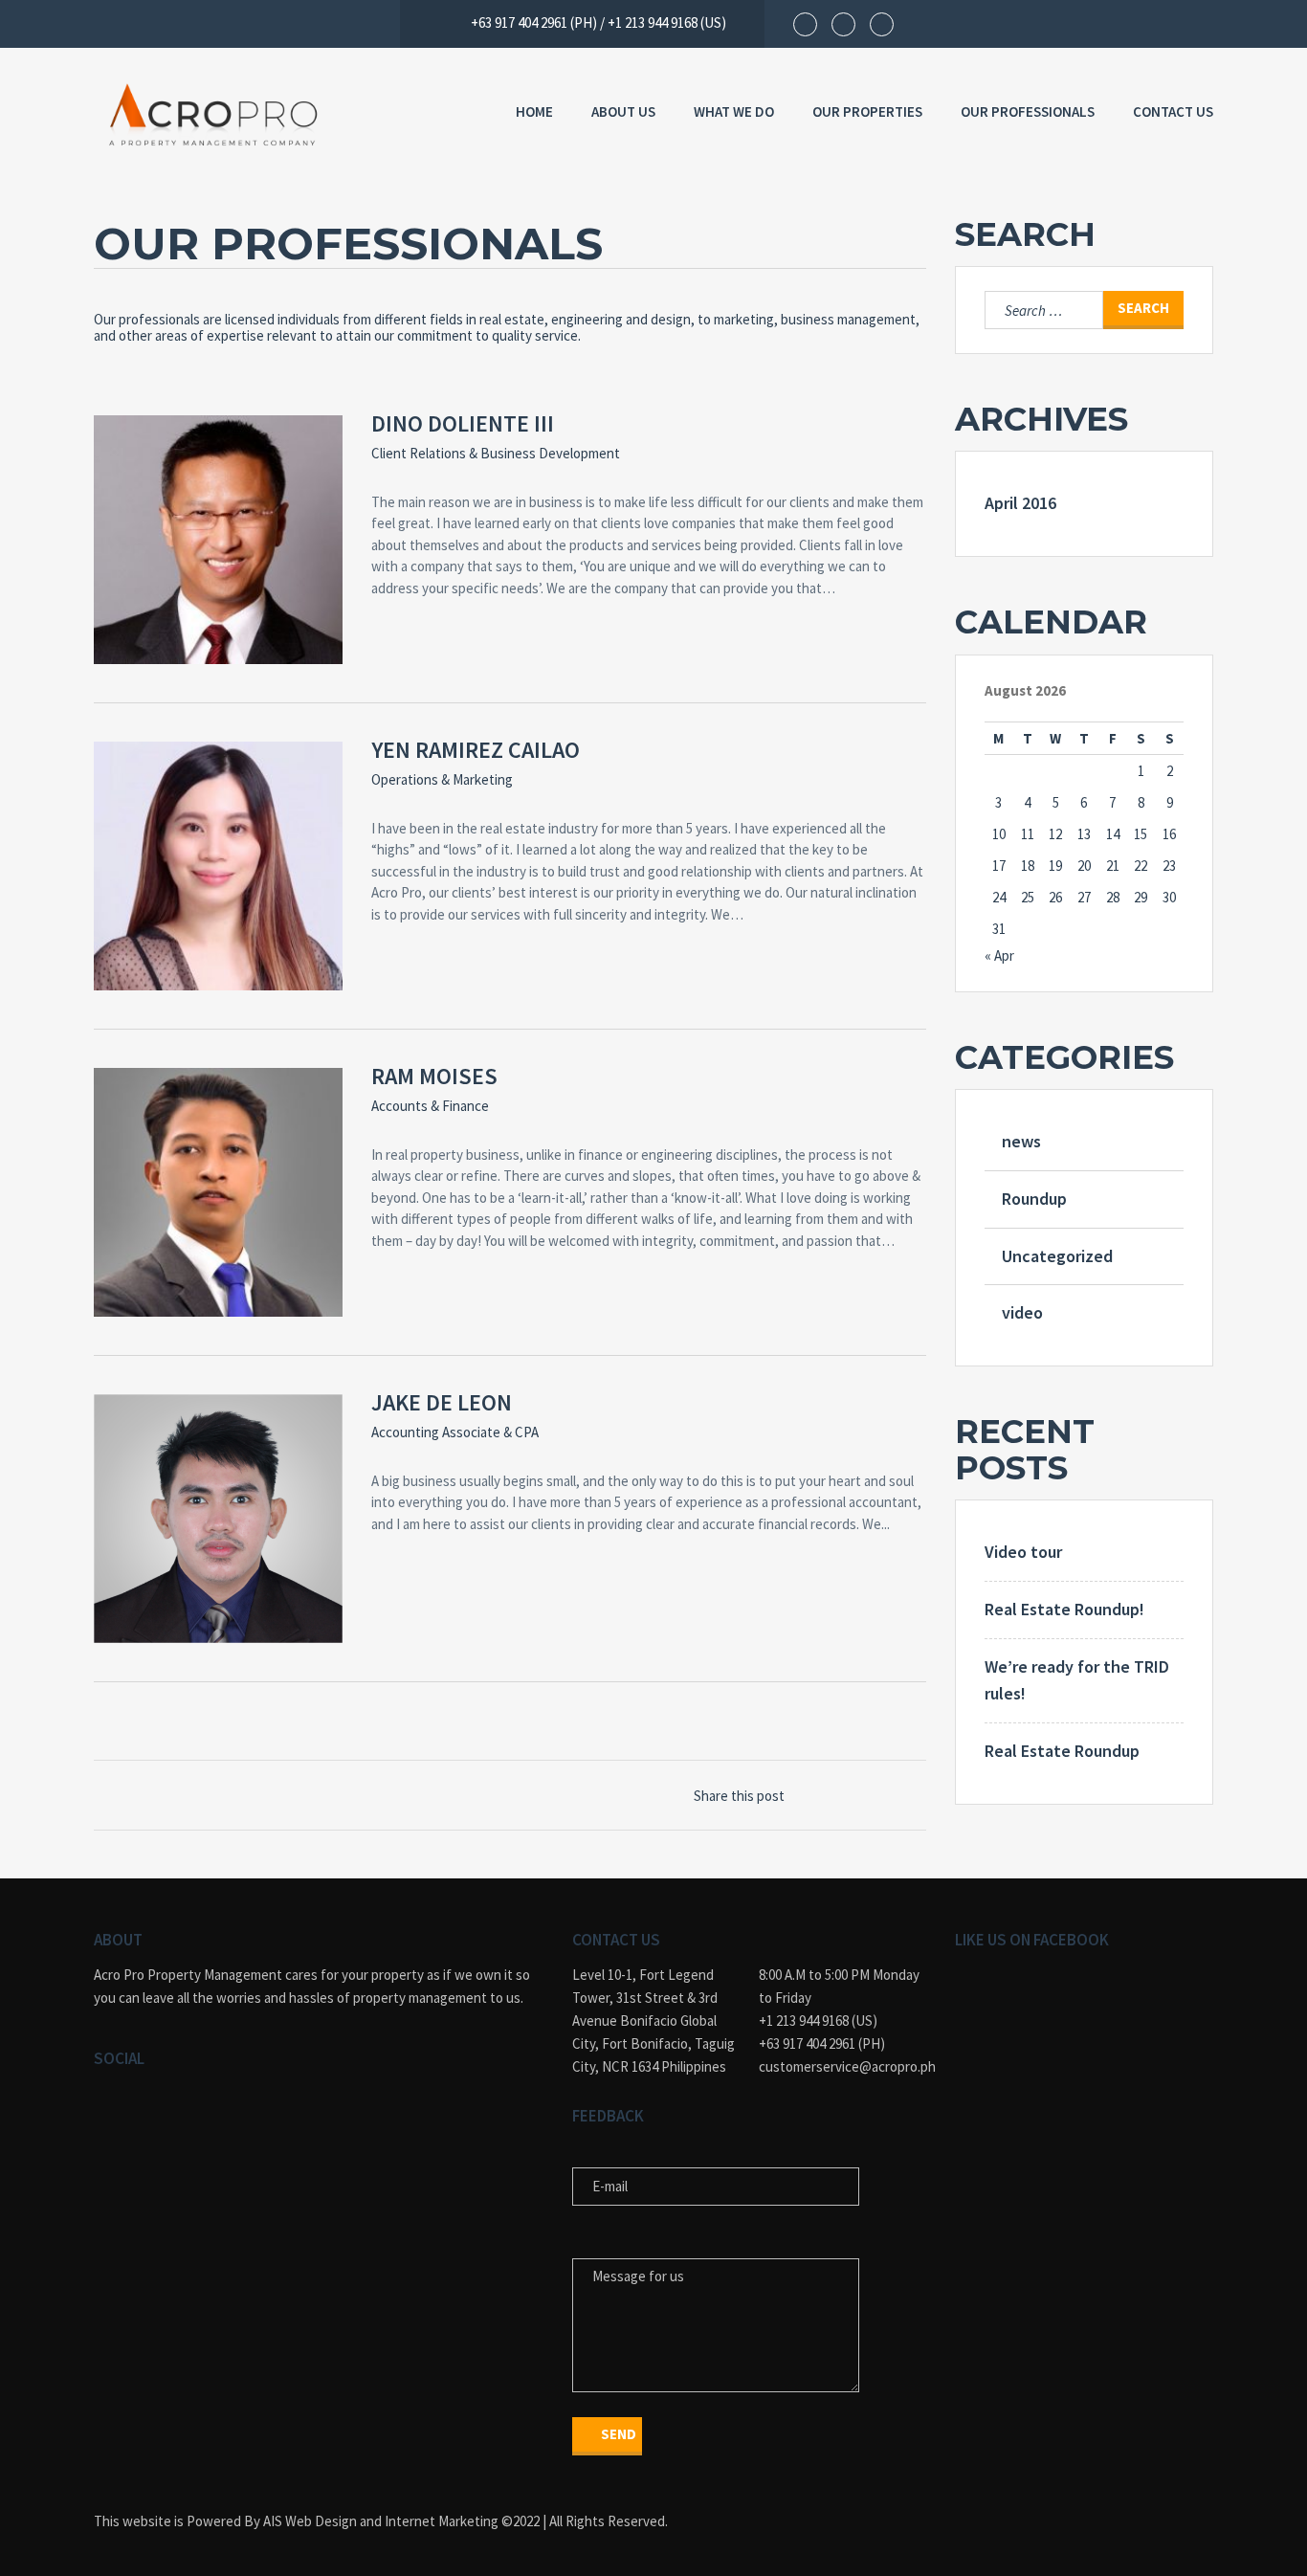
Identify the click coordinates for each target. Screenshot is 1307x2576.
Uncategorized (1057, 1256)
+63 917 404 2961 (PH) (822, 2043)
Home (534, 111)
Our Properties (867, 111)
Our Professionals (1028, 111)
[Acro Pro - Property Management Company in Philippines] (213, 115)
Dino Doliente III (463, 423)
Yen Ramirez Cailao (476, 750)
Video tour (1023, 1552)
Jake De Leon (442, 1402)
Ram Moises (434, 1076)
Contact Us (1173, 111)
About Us (623, 111)
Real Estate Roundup (1062, 1751)
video (1022, 1312)
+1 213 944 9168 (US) (818, 2021)
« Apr (999, 955)
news (1021, 1141)
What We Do (734, 111)
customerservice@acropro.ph (842, 2066)
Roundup (1034, 1199)
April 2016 (1020, 503)
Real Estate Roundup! (1064, 1609)
